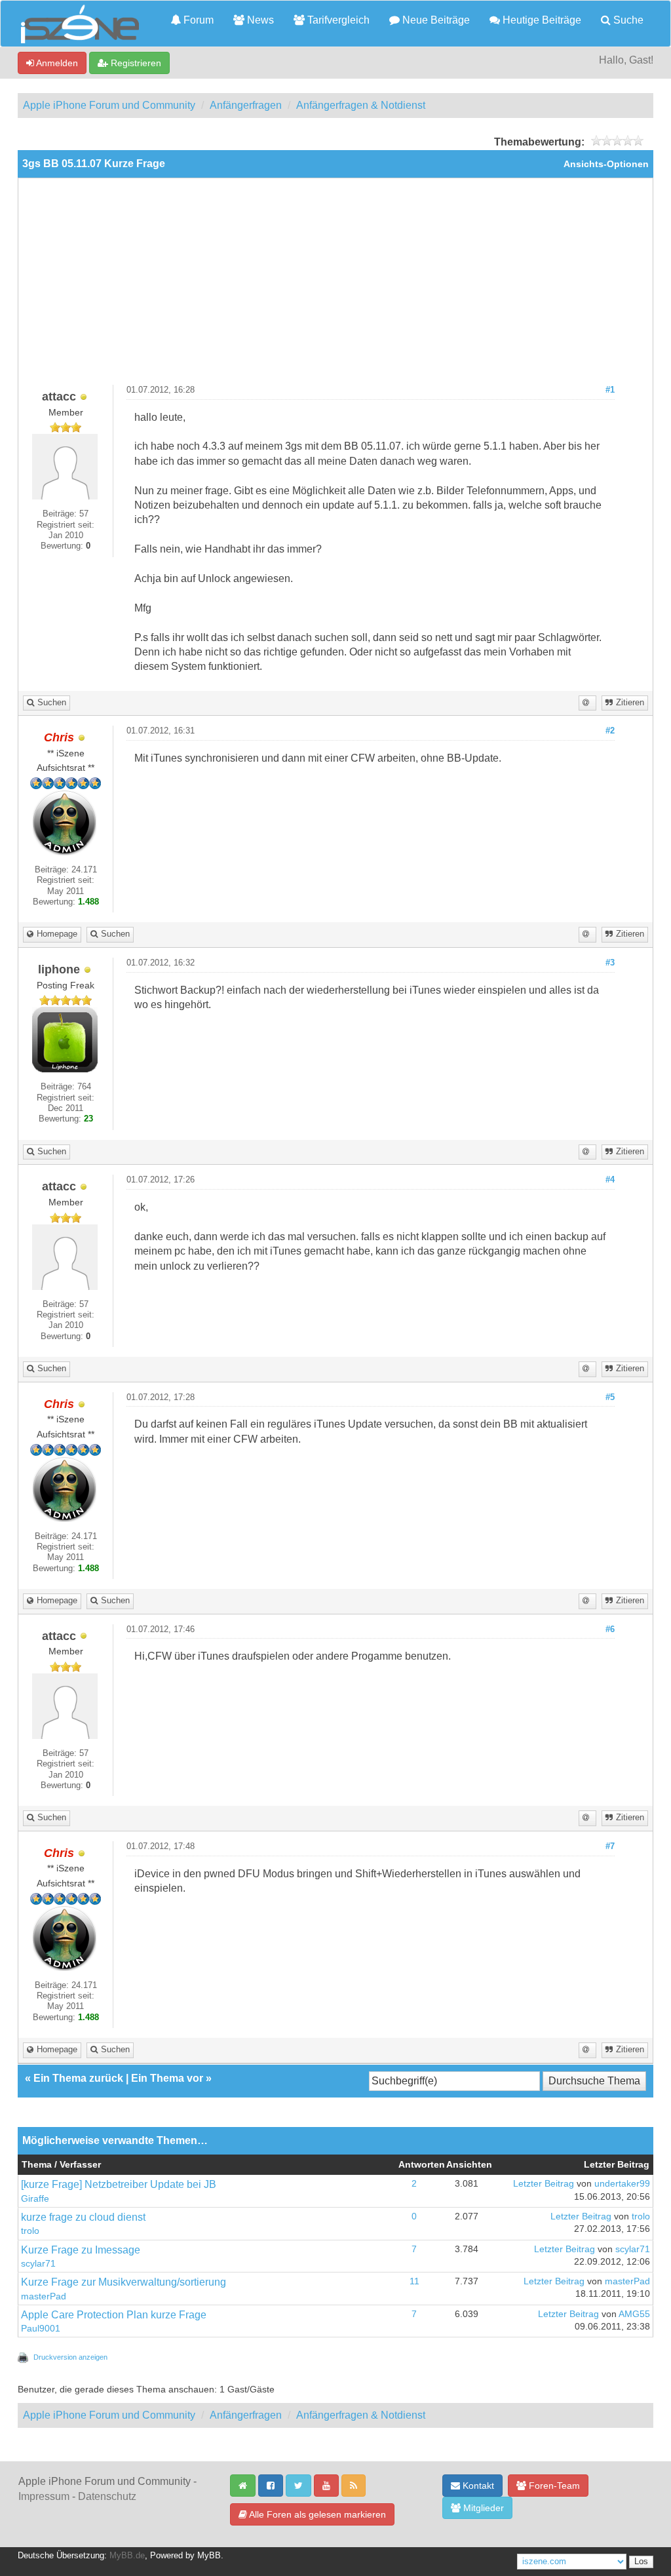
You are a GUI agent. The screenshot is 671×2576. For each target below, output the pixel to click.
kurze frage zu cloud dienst (83, 2217)
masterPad (44, 2296)
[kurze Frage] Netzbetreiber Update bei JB (119, 2184)
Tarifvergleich (337, 20)
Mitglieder (482, 2508)
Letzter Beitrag (544, 2184)
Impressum (44, 2496)
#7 (610, 1846)
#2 (610, 731)
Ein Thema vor (167, 2078)
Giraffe (35, 2199)
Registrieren (135, 63)
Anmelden (56, 63)
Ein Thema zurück (78, 2078)
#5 (610, 1397)
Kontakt (477, 2486)
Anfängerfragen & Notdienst (361, 105)
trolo (30, 2231)
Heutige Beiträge (541, 20)
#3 (610, 963)
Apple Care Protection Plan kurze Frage (114, 2315)
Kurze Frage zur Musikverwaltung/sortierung (124, 2282)
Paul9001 (41, 2329)
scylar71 (38, 2264)
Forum (197, 20)
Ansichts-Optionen (606, 164)
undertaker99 (622, 2184)
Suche (627, 20)
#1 (610, 390)
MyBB (209, 2556)
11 (414, 2281)
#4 (610, 1180)
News (259, 20)
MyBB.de (127, 2556)
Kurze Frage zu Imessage (81, 2250)
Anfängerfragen (246, 105)
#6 (610, 1630)
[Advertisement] (335, 286)
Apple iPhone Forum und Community (109, 105)
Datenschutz (107, 2496)
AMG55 (634, 2314)
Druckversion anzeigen (70, 2357)
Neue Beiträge (435, 20)
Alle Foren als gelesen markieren (316, 2514)
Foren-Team (553, 2486)
